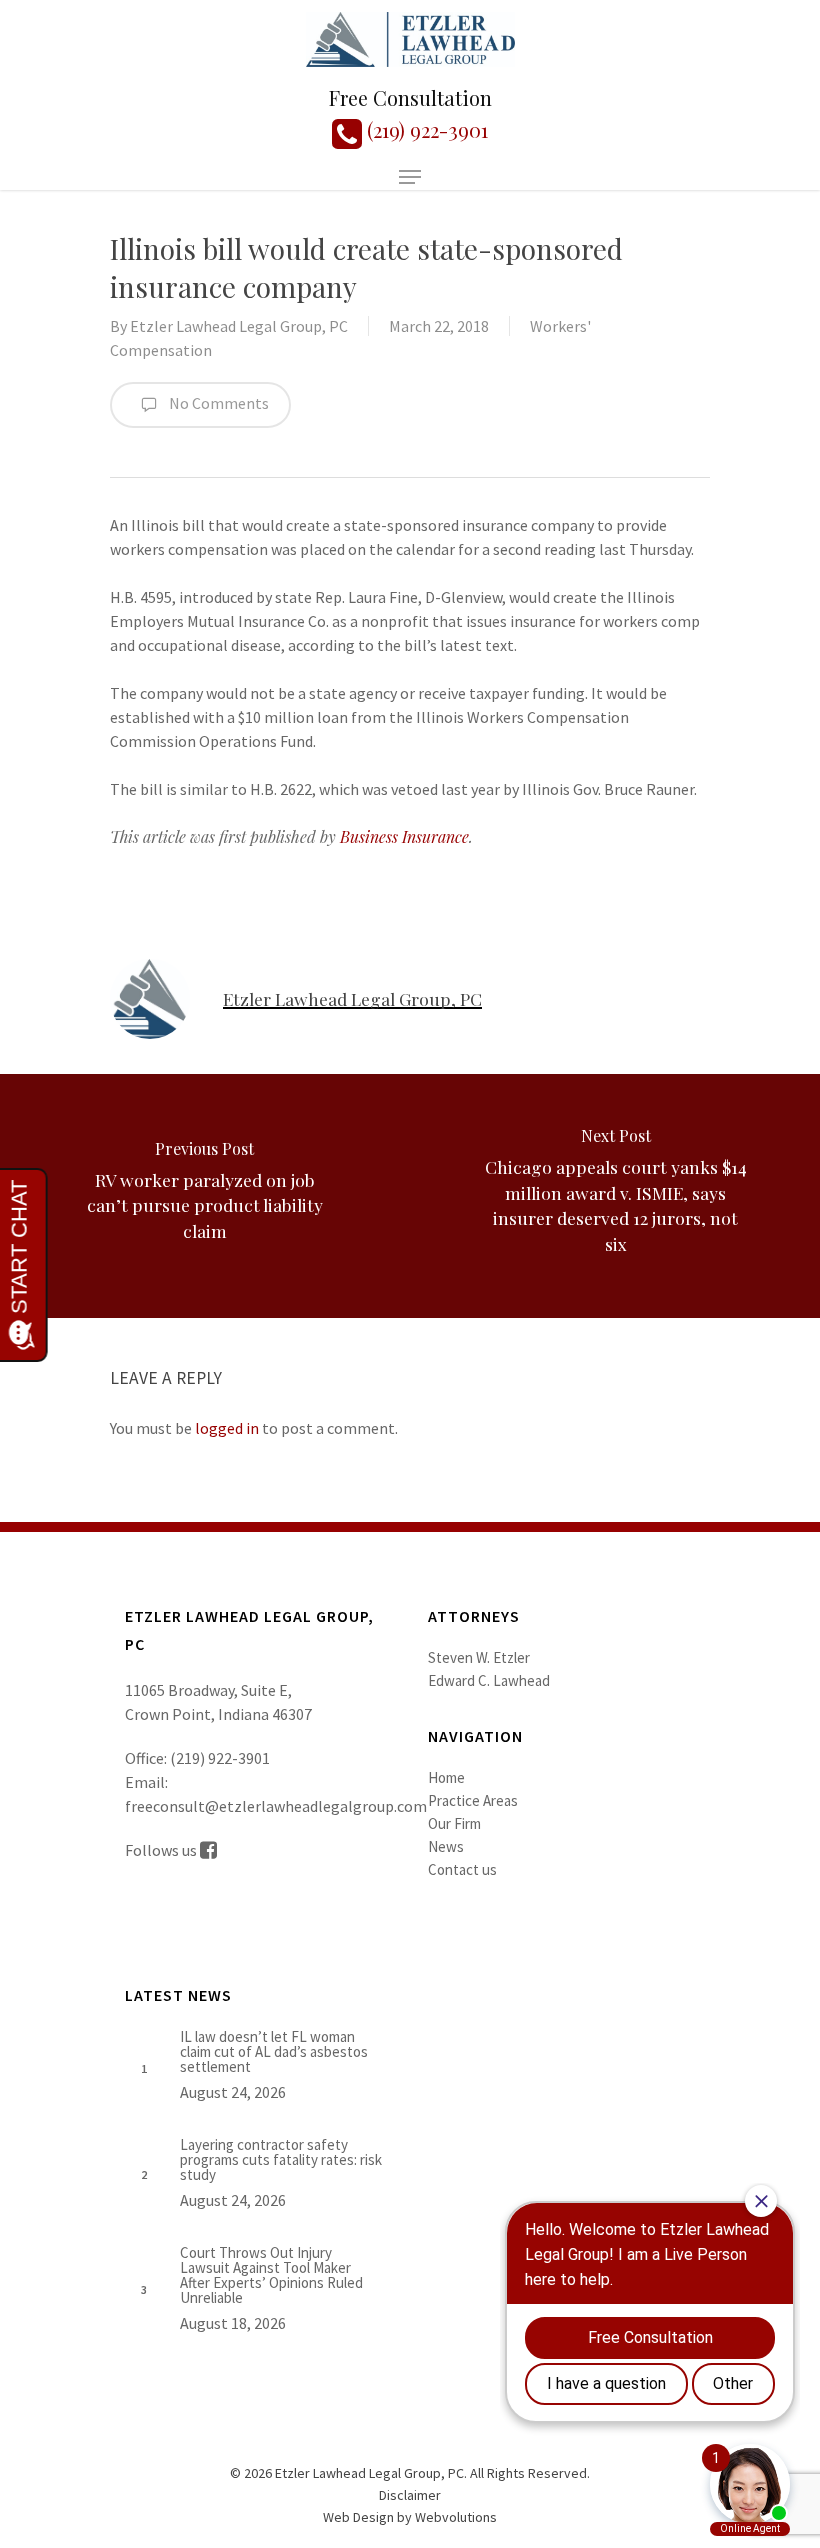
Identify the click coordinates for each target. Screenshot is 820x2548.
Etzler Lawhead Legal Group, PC (239, 326)
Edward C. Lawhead (489, 1680)
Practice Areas (473, 1800)
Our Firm (454, 1823)
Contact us (462, 1869)
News (446, 1846)
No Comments (217, 403)
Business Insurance (404, 836)
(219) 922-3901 (425, 129)
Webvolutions (456, 2517)
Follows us (162, 1850)
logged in (227, 1428)
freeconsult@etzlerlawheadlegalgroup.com (276, 1806)
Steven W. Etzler (479, 1657)
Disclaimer (410, 2495)
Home (446, 1777)
